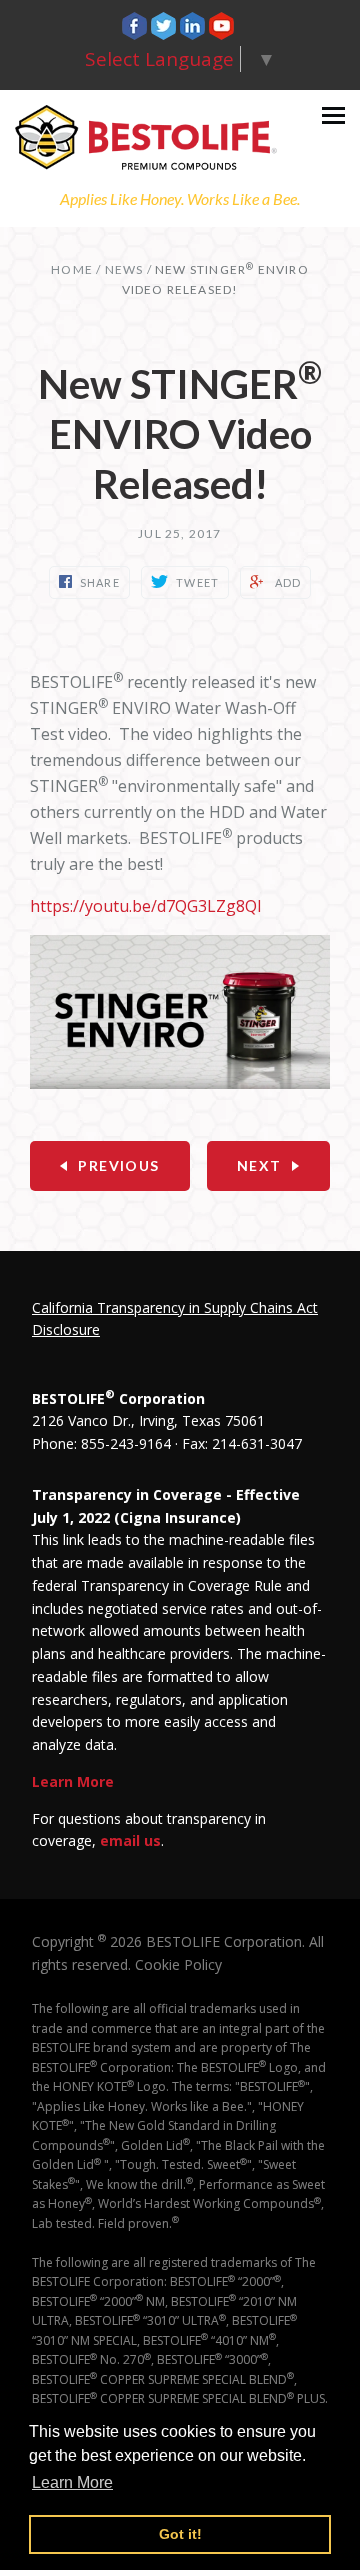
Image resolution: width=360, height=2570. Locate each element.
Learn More (73, 1781)
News (124, 269)
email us (130, 1840)
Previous (118, 1165)
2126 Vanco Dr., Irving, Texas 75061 (148, 1420)
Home (72, 269)
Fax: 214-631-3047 (242, 1443)
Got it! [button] (180, 2534)
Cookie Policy (178, 1964)
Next (259, 1165)
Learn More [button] (72, 2482)
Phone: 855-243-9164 (101, 1443)
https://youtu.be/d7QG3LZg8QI (146, 906)
